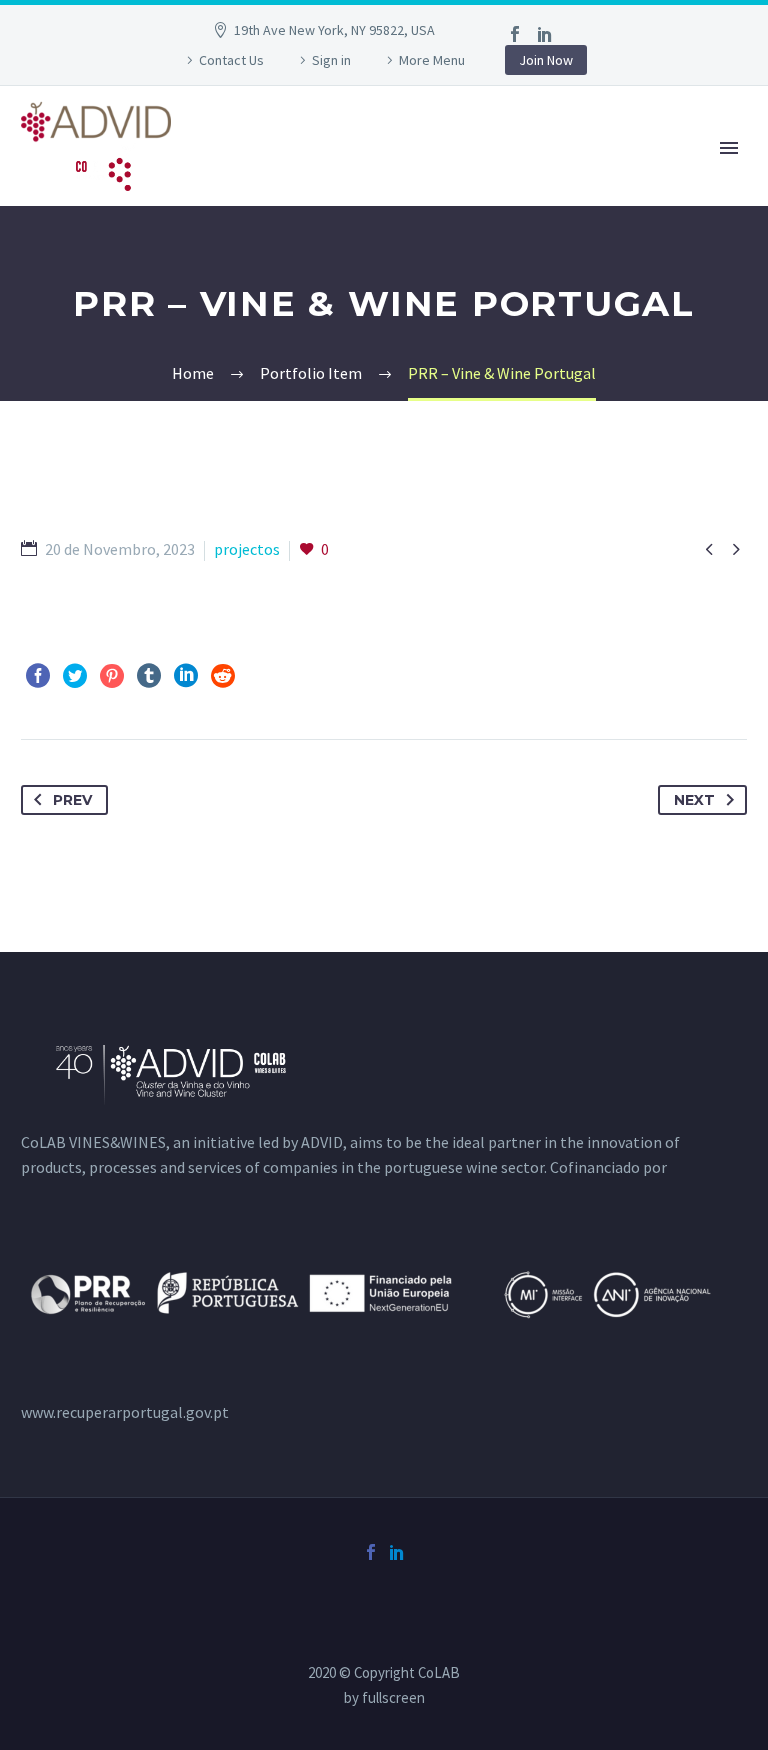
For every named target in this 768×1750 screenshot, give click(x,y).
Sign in (331, 60)
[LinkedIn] (545, 34)
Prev (72, 800)
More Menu (432, 60)
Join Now (546, 60)
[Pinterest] (112, 676)
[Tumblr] (149, 676)
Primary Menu (729, 148)
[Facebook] (515, 34)
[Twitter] (75, 676)
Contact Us (231, 60)
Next (694, 800)
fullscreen (393, 1697)
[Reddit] (223, 676)
